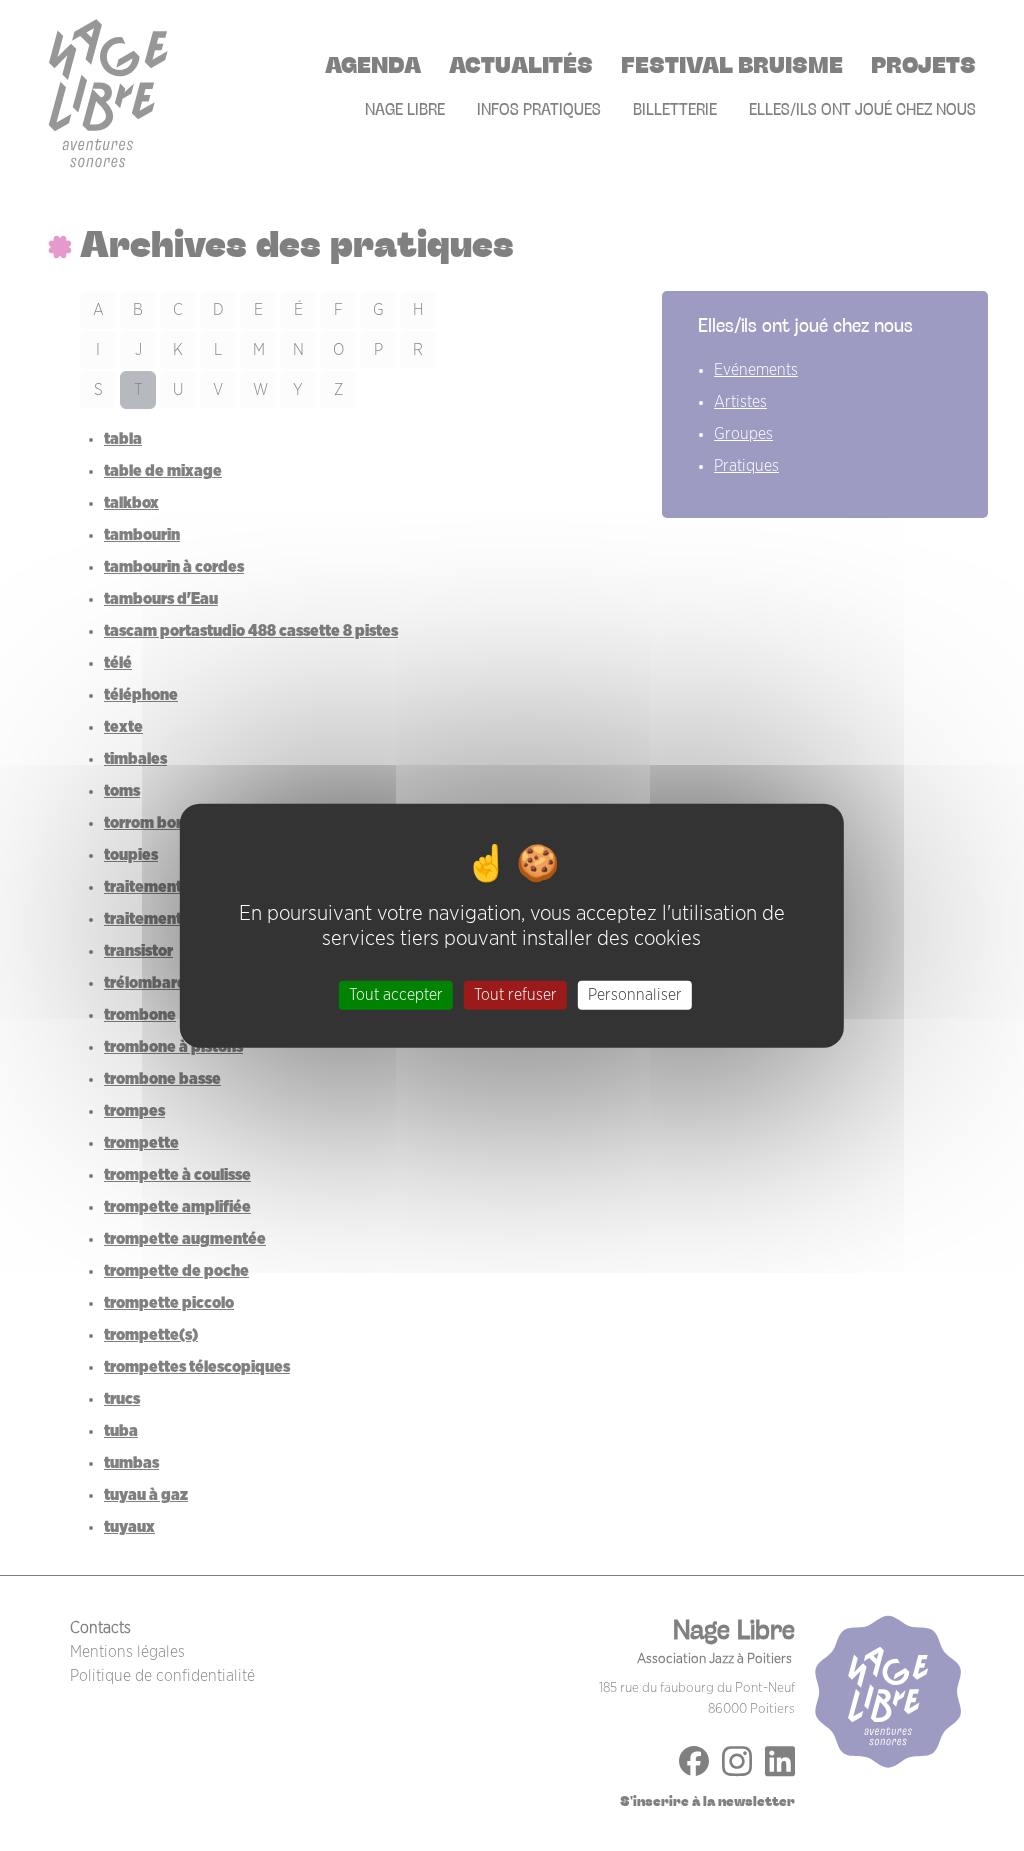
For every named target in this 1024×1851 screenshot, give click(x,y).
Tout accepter (396, 995)
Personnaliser (635, 995)
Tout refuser (515, 995)
